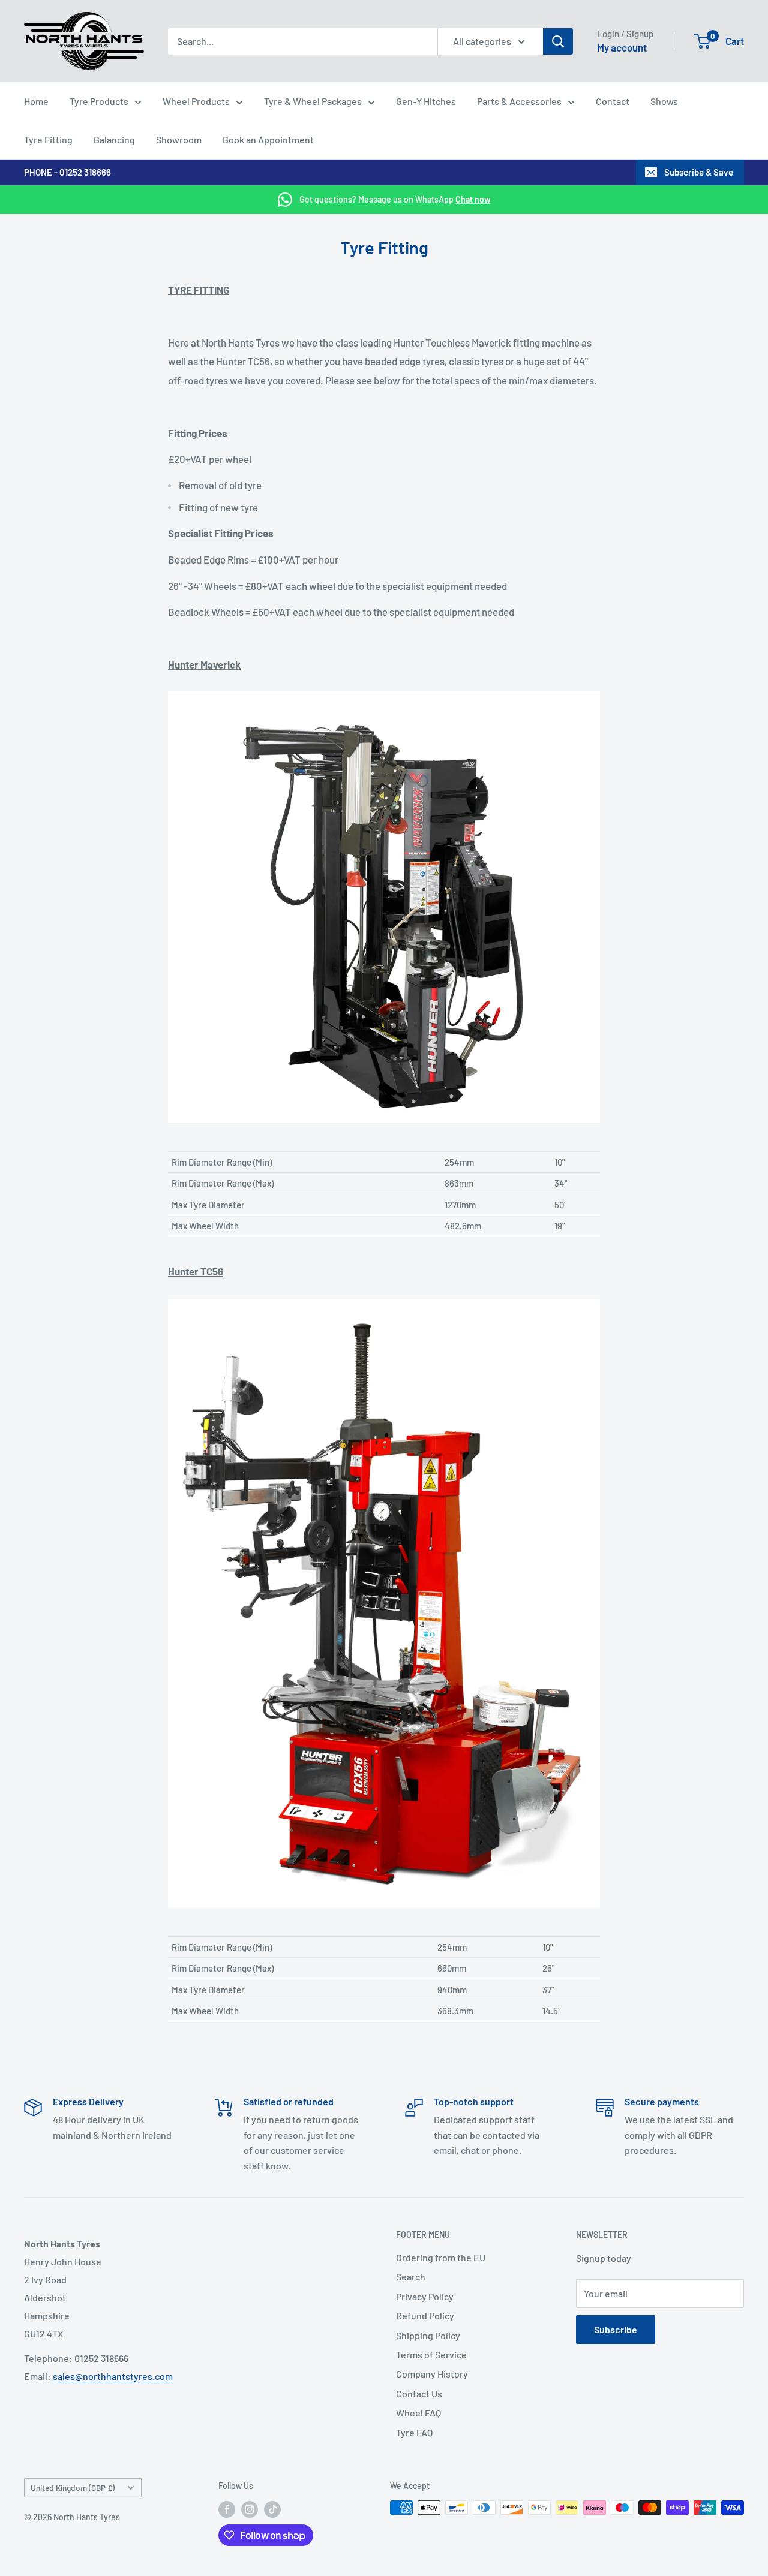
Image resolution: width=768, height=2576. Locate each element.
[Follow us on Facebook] (227, 2509)
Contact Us (419, 2393)
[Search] (558, 41)
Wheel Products (196, 101)
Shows (664, 101)
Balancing (114, 139)
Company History (432, 2374)
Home (36, 101)
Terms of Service (431, 2354)
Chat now (473, 199)
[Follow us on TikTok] (272, 2509)
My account (622, 47)
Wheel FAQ (418, 2413)
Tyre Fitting (48, 139)
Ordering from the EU (441, 2257)
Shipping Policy (428, 2335)
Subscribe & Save (699, 172)
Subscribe (616, 2329)
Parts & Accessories (519, 101)
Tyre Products (99, 101)
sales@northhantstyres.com (113, 2376)
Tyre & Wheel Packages (313, 101)
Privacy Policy (425, 2296)
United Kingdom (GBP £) (73, 2488)
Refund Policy (425, 2315)
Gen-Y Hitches (426, 101)
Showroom (179, 139)
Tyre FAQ (414, 2432)
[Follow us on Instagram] (250, 2509)
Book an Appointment (268, 139)
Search (411, 2276)
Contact (613, 101)
